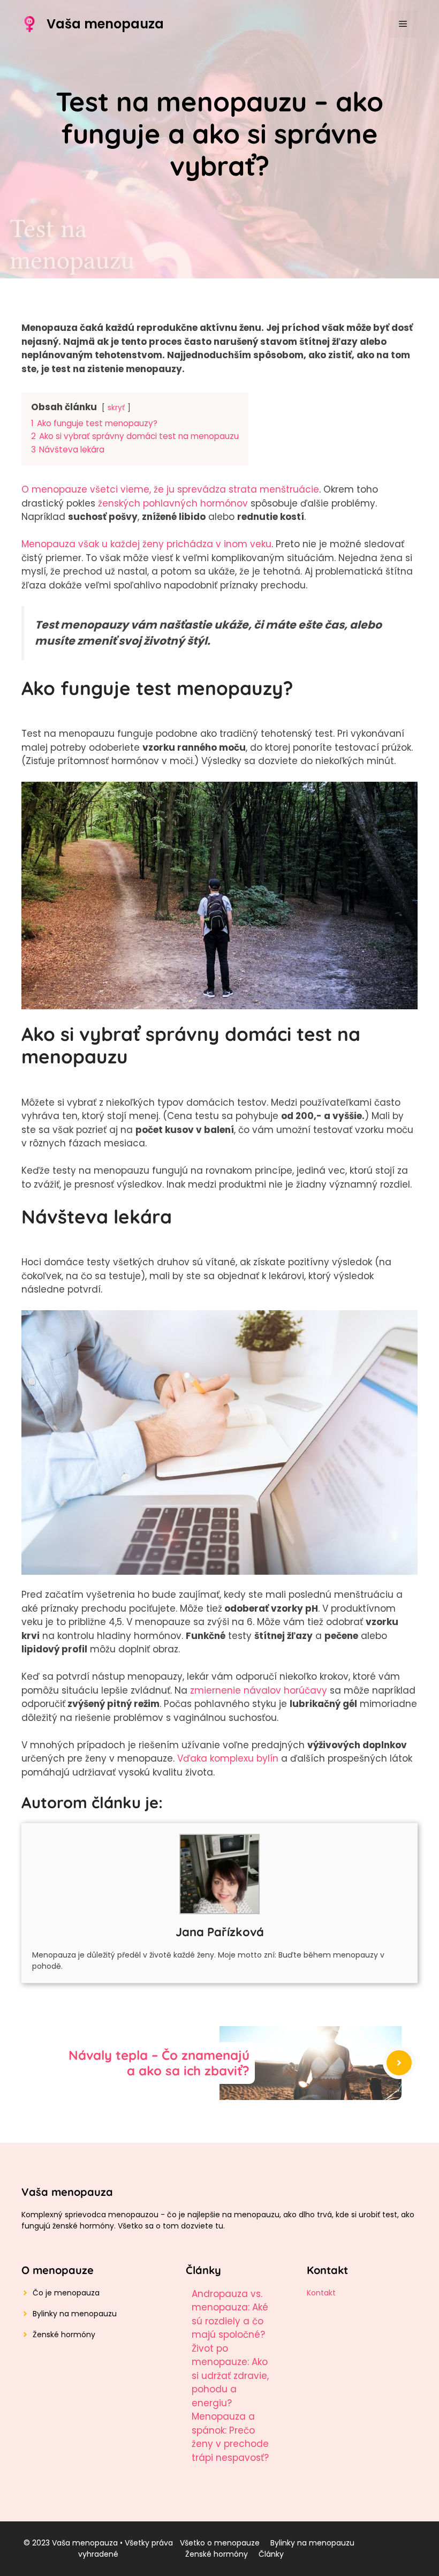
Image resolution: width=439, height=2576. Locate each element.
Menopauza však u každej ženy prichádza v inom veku (146, 544)
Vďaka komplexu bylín (228, 1758)
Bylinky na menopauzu (75, 2314)
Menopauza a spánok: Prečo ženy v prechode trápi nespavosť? (230, 2437)
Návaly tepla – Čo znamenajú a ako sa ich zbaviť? (159, 2063)
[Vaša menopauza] (29, 24)
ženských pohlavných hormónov (173, 503)
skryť (116, 408)
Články (271, 2554)
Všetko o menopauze (220, 2543)
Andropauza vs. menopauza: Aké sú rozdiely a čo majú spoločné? (230, 2314)
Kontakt (321, 2293)
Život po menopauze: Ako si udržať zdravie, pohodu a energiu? (230, 2376)
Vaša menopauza (105, 24)
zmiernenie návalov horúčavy (259, 1690)
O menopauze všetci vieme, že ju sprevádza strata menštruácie (170, 489)
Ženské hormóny (64, 2335)
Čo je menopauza (66, 2293)
